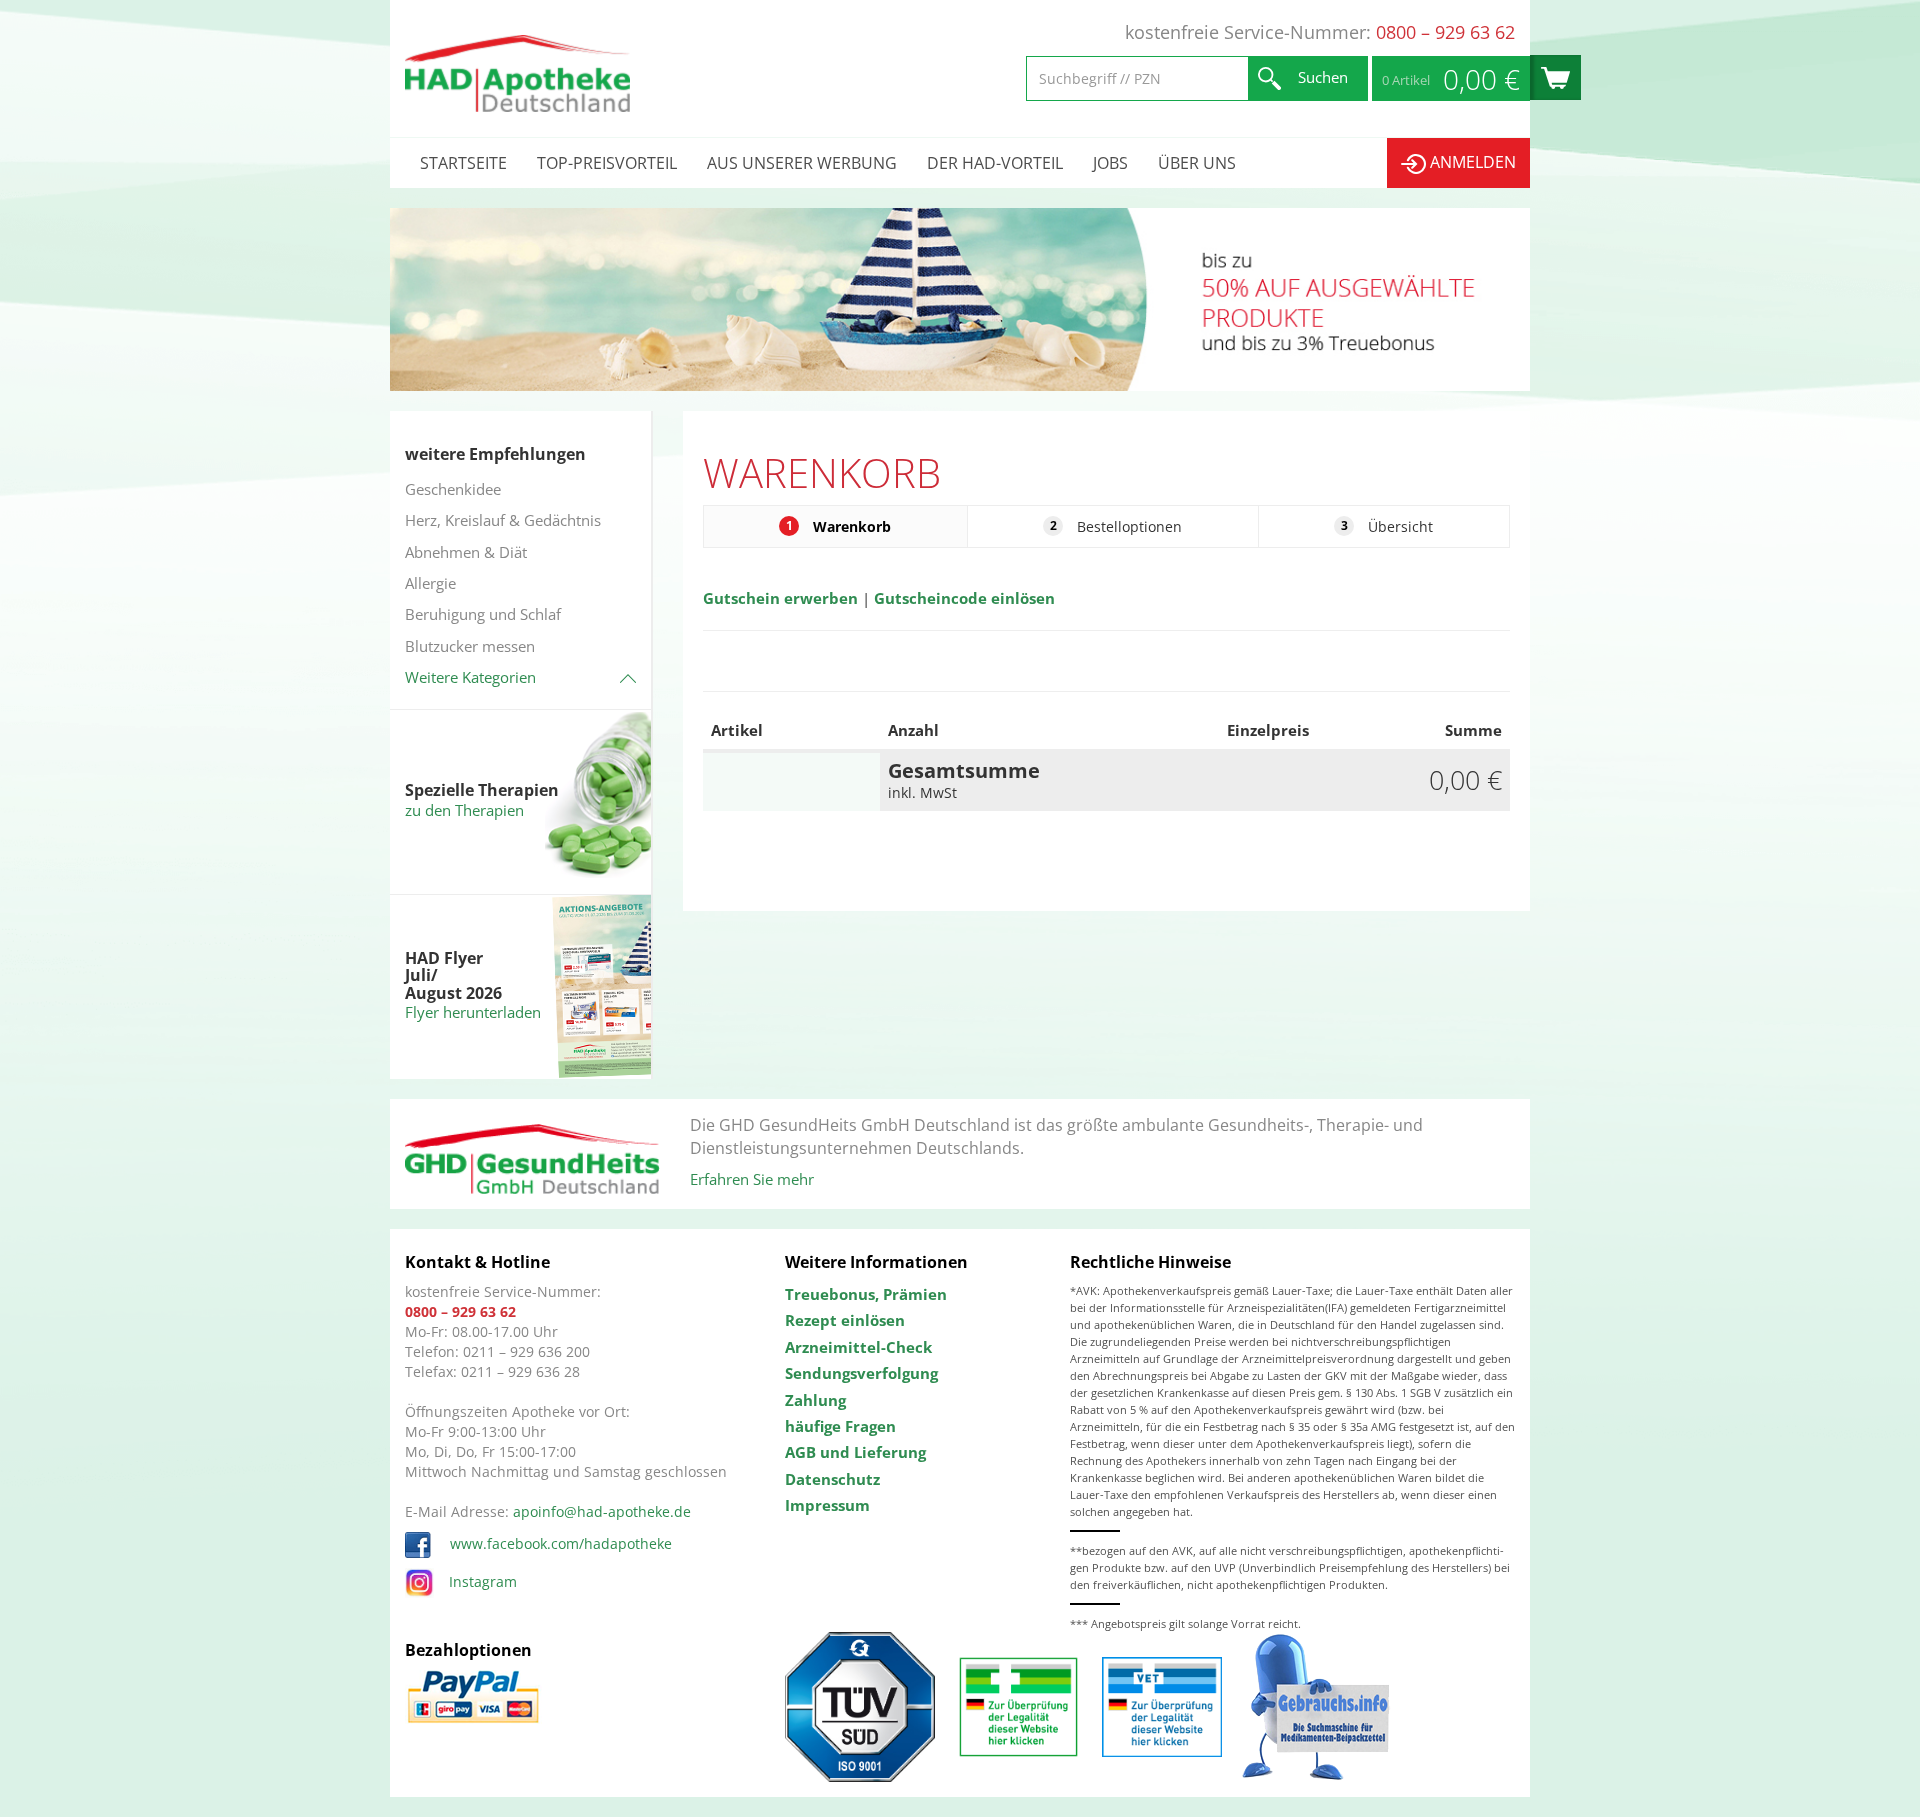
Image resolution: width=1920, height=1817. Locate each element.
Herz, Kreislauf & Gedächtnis (503, 520)
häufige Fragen (840, 1426)
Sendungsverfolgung (861, 1373)
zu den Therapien (464, 810)
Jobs (1110, 163)
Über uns (1197, 163)
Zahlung (815, 1400)
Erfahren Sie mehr (752, 1179)
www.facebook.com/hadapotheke (559, 1543)
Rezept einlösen (845, 1320)
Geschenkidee (453, 489)
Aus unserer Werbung (802, 163)
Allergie (430, 583)
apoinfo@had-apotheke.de (602, 1511)
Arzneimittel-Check (858, 1347)
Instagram (483, 1581)
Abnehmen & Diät (466, 552)
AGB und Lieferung (855, 1452)
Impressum (827, 1505)
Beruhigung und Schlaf (483, 614)
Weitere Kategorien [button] (470, 677)
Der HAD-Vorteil (995, 163)
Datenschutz (832, 1479)
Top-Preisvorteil (607, 163)
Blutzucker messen (470, 646)
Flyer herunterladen (473, 1012)
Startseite (463, 163)
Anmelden (1471, 162)
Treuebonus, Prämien (866, 1294)
